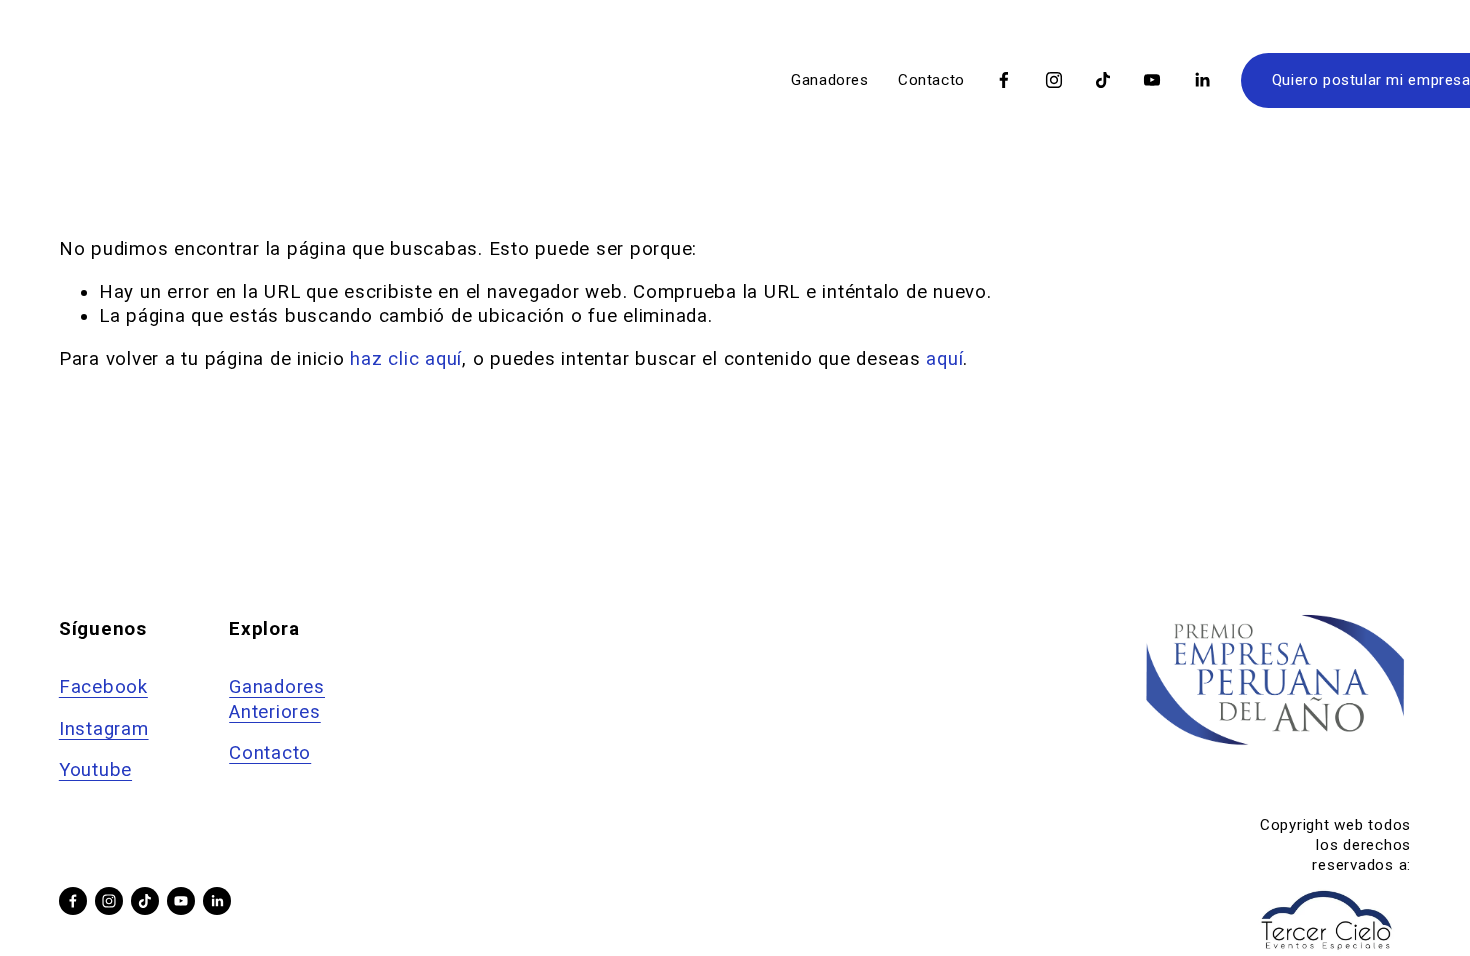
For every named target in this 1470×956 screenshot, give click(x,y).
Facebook (103, 687)
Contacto (931, 80)
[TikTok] (1103, 80)
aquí (944, 359)
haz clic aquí (406, 359)
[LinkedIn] (1202, 80)
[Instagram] (1054, 80)
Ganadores (830, 80)
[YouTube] (1152, 80)
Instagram (104, 729)
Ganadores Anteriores (277, 699)
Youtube (95, 770)
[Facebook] (1004, 80)
